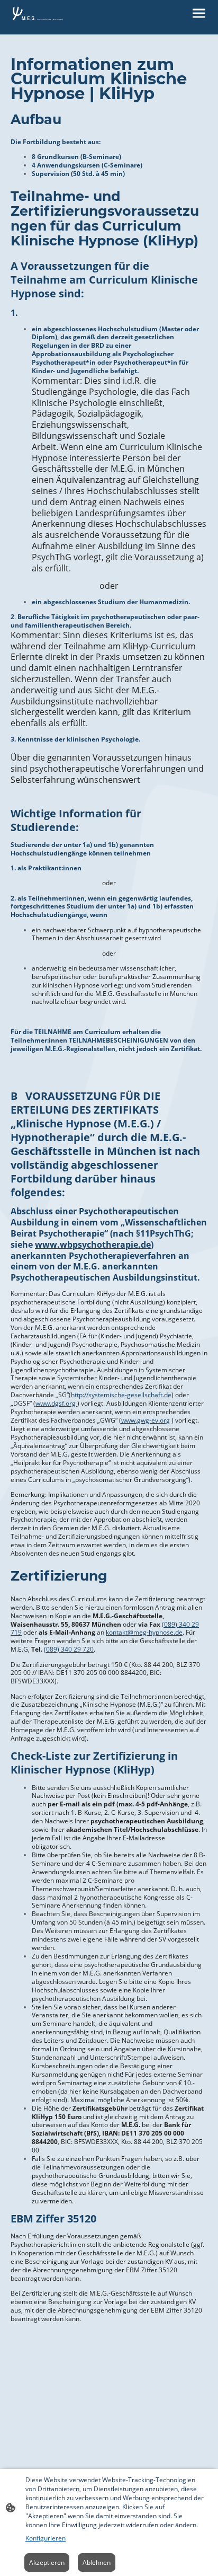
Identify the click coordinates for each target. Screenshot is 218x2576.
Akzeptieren (47, 2562)
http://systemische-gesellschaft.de (121, 1395)
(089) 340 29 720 (69, 1649)
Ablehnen (97, 2562)
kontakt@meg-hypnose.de (144, 1632)
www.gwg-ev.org (146, 1420)
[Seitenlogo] (37, 13)
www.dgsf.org (56, 1403)
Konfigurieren (46, 2538)
